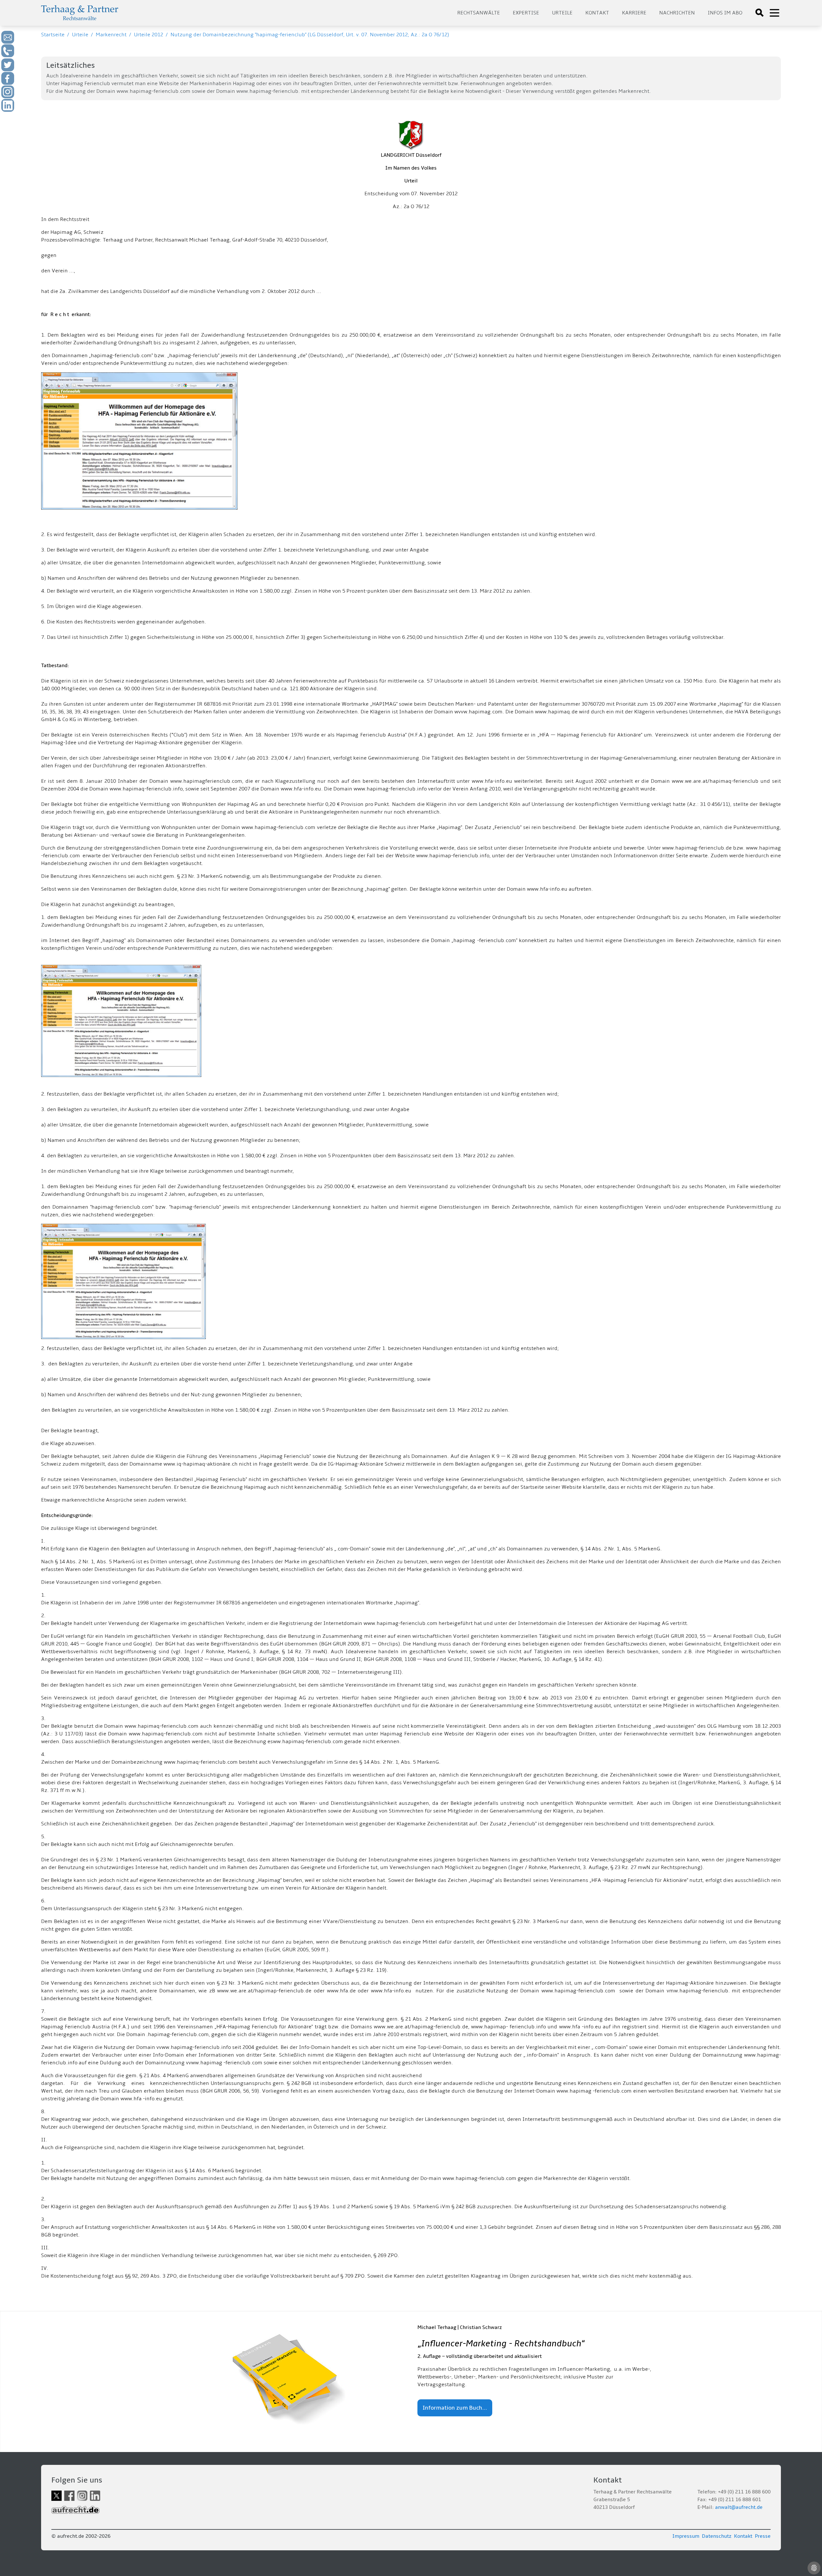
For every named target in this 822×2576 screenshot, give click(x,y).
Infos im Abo (725, 13)
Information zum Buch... (455, 2408)
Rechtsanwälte (479, 13)
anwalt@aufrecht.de (739, 2507)
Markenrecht (111, 35)
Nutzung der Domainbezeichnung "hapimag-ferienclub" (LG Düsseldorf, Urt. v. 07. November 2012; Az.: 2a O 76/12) (310, 35)
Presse (763, 2536)
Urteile (562, 13)
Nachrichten (677, 13)
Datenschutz (717, 2536)
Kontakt (597, 13)
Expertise (526, 13)
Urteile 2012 (149, 35)
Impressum (686, 2536)
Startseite (53, 35)
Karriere (634, 13)
